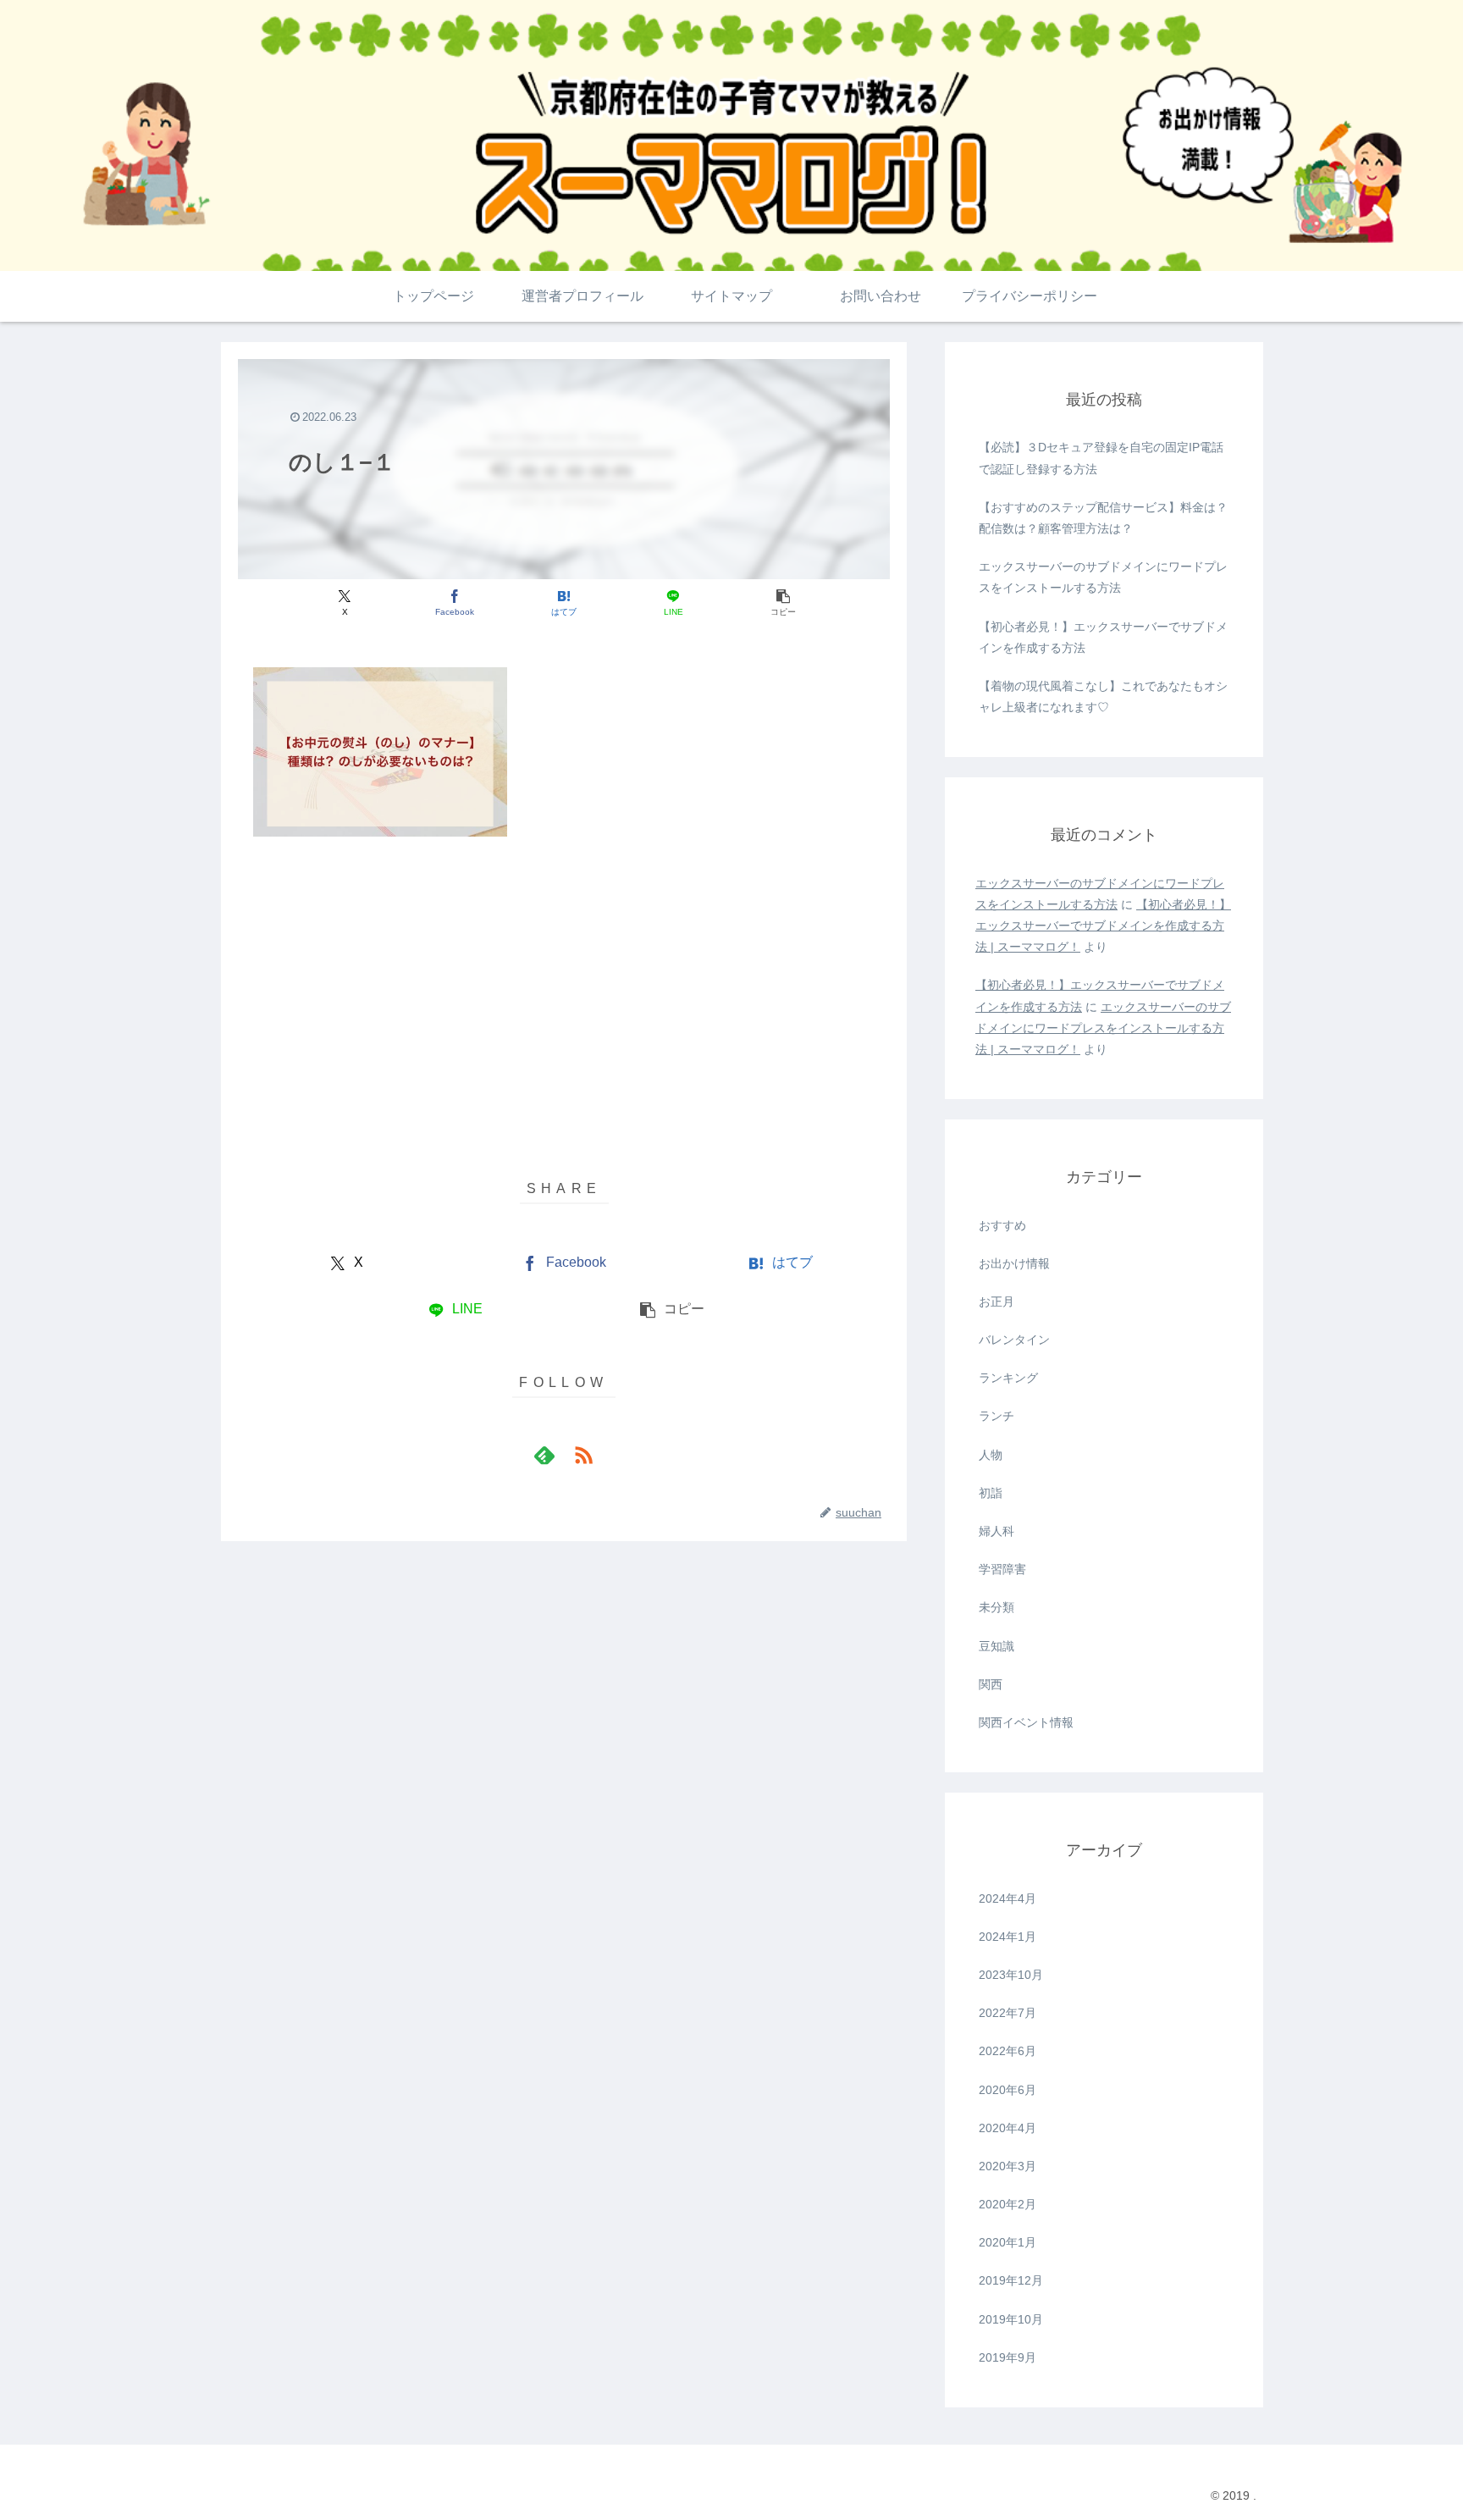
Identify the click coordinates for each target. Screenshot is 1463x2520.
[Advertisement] (564, 976)
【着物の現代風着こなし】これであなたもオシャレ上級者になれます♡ (1103, 696)
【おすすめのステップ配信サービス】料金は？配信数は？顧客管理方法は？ (1103, 518)
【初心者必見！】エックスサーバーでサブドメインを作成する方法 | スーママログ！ (1103, 926)
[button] (783, 602)
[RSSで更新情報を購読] (583, 1455)
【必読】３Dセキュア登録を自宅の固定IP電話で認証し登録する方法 (1101, 458)
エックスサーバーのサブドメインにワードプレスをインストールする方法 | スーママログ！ (1103, 1028)
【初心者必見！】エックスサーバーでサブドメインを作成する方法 (1103, 637)
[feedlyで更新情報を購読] (544, 1455)
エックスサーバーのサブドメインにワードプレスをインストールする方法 (1103, 577)
